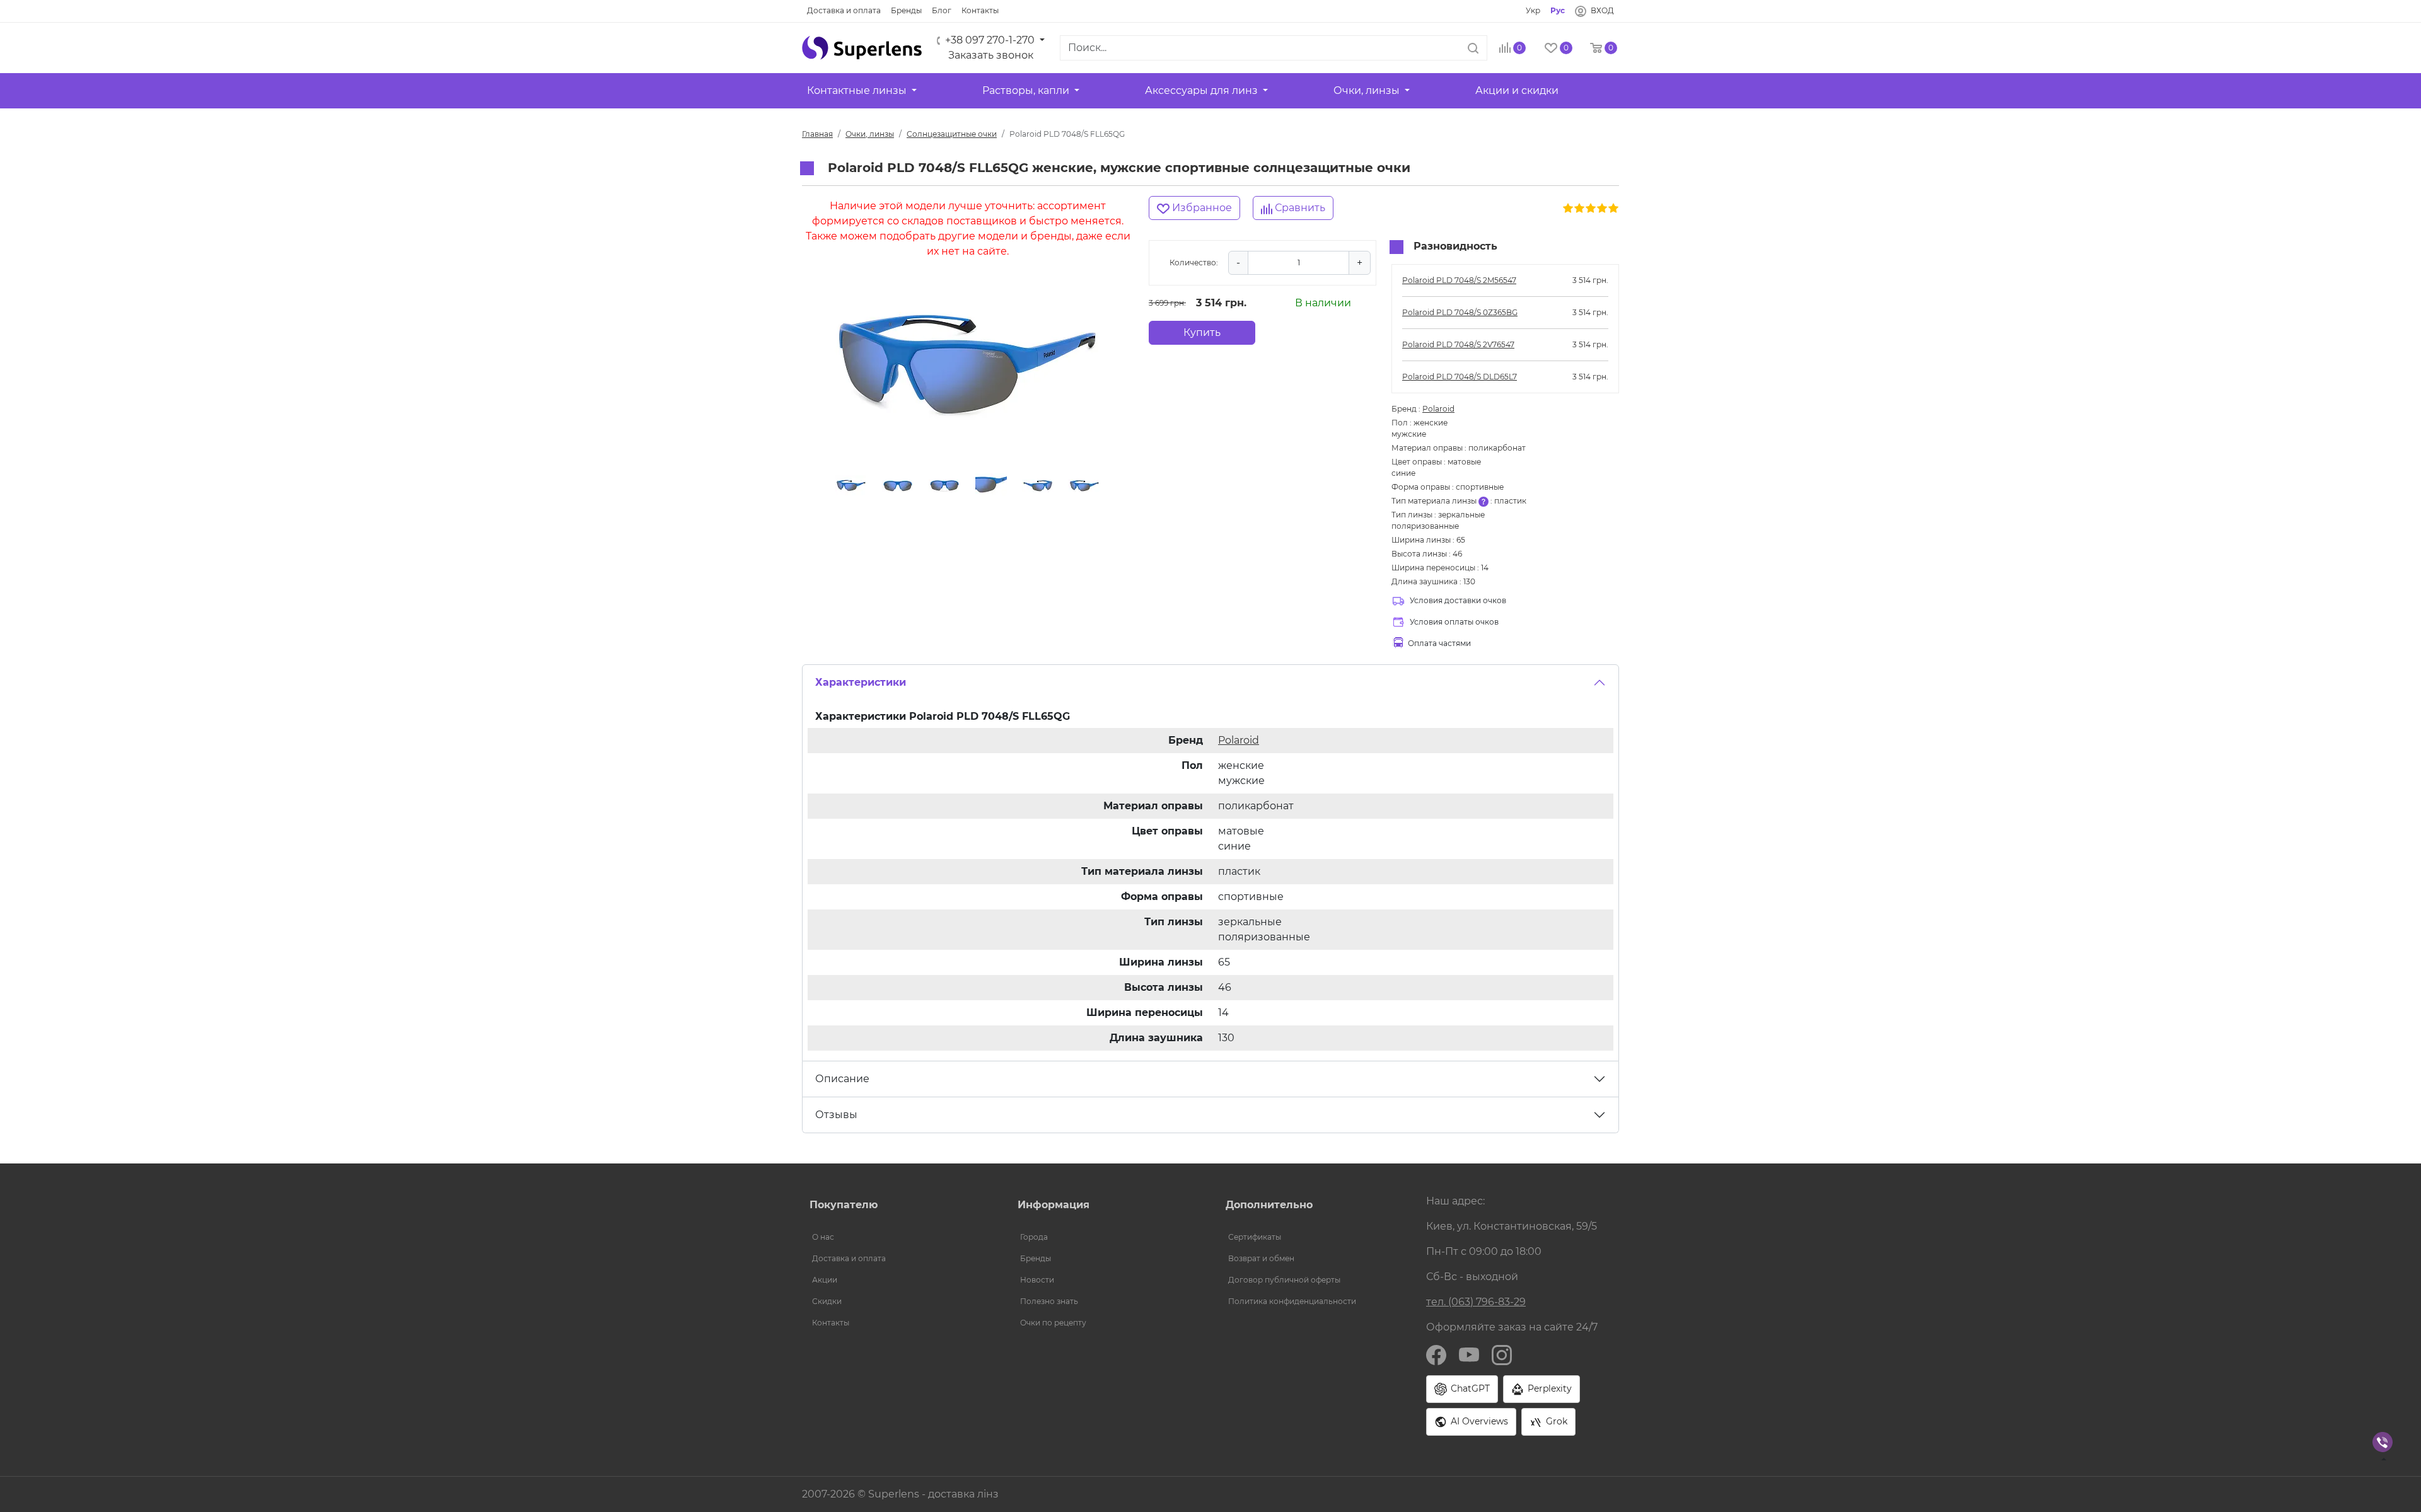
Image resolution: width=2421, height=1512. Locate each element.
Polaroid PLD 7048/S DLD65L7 (1460, 377)
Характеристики (861, 682)
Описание (842, 1079)
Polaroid (1438, 409)
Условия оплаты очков (1454, 622)
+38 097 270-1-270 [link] (990, 40)
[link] (844, 11)
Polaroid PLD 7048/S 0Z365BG (1460, 312)
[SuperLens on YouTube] (1469, 1354)
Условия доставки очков (1458, 600)
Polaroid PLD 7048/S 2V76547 (1458, 344)
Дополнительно (1269, 1205)
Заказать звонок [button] (991, 55)
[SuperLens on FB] (1436, 1354)
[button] (862, 48)
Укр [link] (1533, 10)
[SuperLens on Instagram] (1502, 1354)
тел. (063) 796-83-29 (1476, 1302)
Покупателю (844, 1205)
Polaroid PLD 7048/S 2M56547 (1459, 280)
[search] (1473, 48)
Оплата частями (1439, 643)
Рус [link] (1558, 10)
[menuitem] (898, 1237)
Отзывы (836, 1115)
